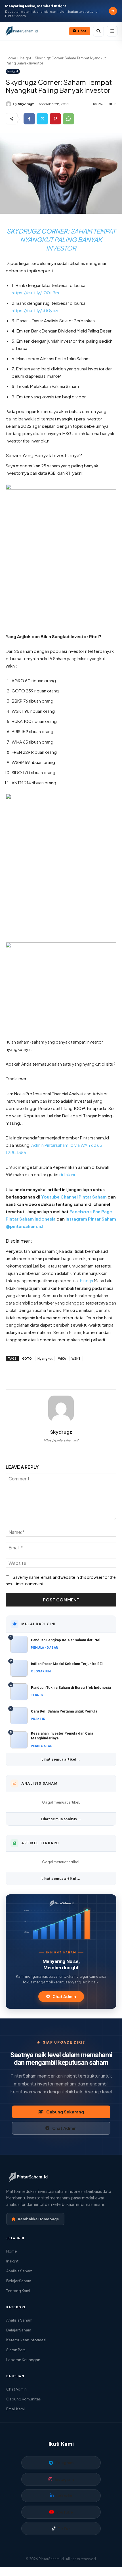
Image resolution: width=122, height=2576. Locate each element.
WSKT (76, 1358)
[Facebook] (29, 119)
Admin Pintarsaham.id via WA (59, 1145)
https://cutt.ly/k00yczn (36, 310)
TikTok (64, 2529)
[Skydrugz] (9, 104)
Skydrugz (26, 104)
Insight (26, 58)
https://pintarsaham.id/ (61, 1440)
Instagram (64, 2479)
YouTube (65, 2512)
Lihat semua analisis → (61, 1819)
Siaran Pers (16, 2350)
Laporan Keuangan (23, 2360)
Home (11, 58)
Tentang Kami (18, 2291)
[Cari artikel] (98, 31)
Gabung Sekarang (65, 2112)
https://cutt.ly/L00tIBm (35, 292)
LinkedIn (64, 2496)
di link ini (68, 1174)
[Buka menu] (112, 31)
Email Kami (15, 2409)
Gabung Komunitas (24, 2399)
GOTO (27, 1358)
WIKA (62, 1358)
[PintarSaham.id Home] (35, 31)
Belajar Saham (19, 2281)
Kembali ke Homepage (38, 2219)
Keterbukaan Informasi (26, 2340)
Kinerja (87, 1280)
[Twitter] (42, 119)
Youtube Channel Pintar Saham (74, 1197)
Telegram (65, 2463)
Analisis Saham (19, 2271)
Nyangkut (45, 1358)
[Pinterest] (55, 119)
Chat (82, 31)
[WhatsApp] (68, 119)
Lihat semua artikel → (61, 1759)
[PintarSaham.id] (61, 1903)
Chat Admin (64, 1997)
